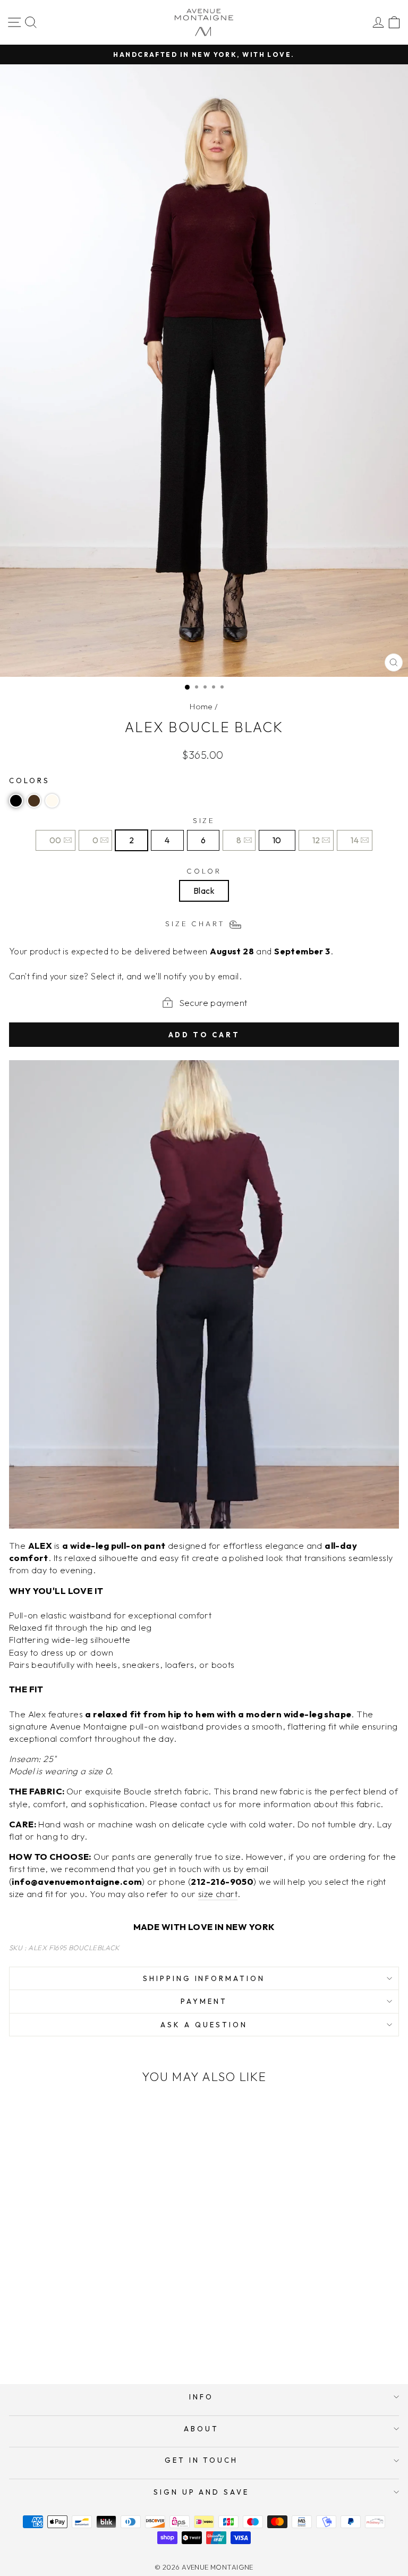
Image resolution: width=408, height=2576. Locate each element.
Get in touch (202, 2460)
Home (201, 706)
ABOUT (201, 2429)
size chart (218, 1894)
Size (204, 820)
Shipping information (204, 1978)
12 (316, 840)
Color (204, 871)
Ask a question (204, 2025)
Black (204, 891)
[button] (16, 801)
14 (355, 840)
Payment (204, 2001)
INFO (201, 2397)
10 (277, 840)
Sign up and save (202, 2492)
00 (56, 840)
